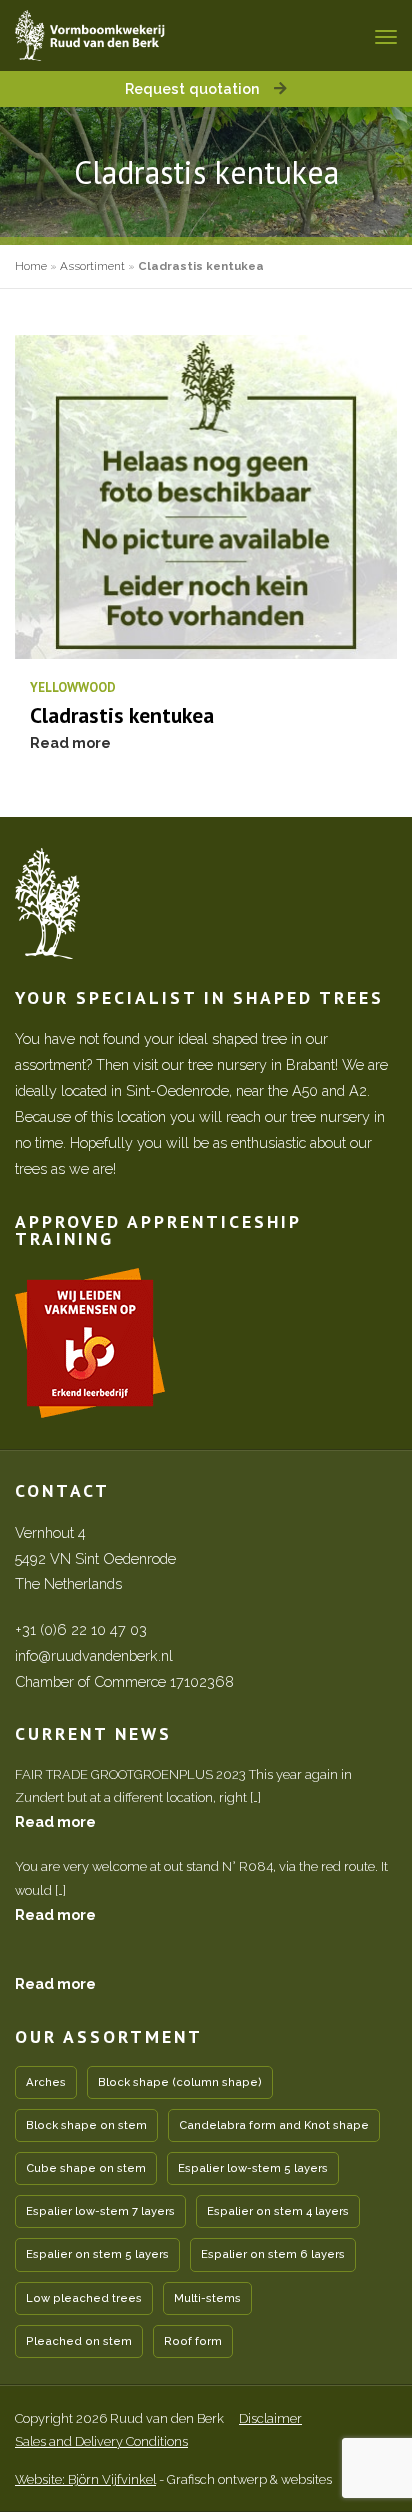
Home (31, 266)
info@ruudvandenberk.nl (94, 1655)
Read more (55, 1821)
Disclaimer (270, 2418)
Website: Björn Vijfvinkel (85, 2479)
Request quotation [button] (194, 88)
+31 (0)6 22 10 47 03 (81, 1629)
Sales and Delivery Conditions (101, 2441)
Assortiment (92, 266)
